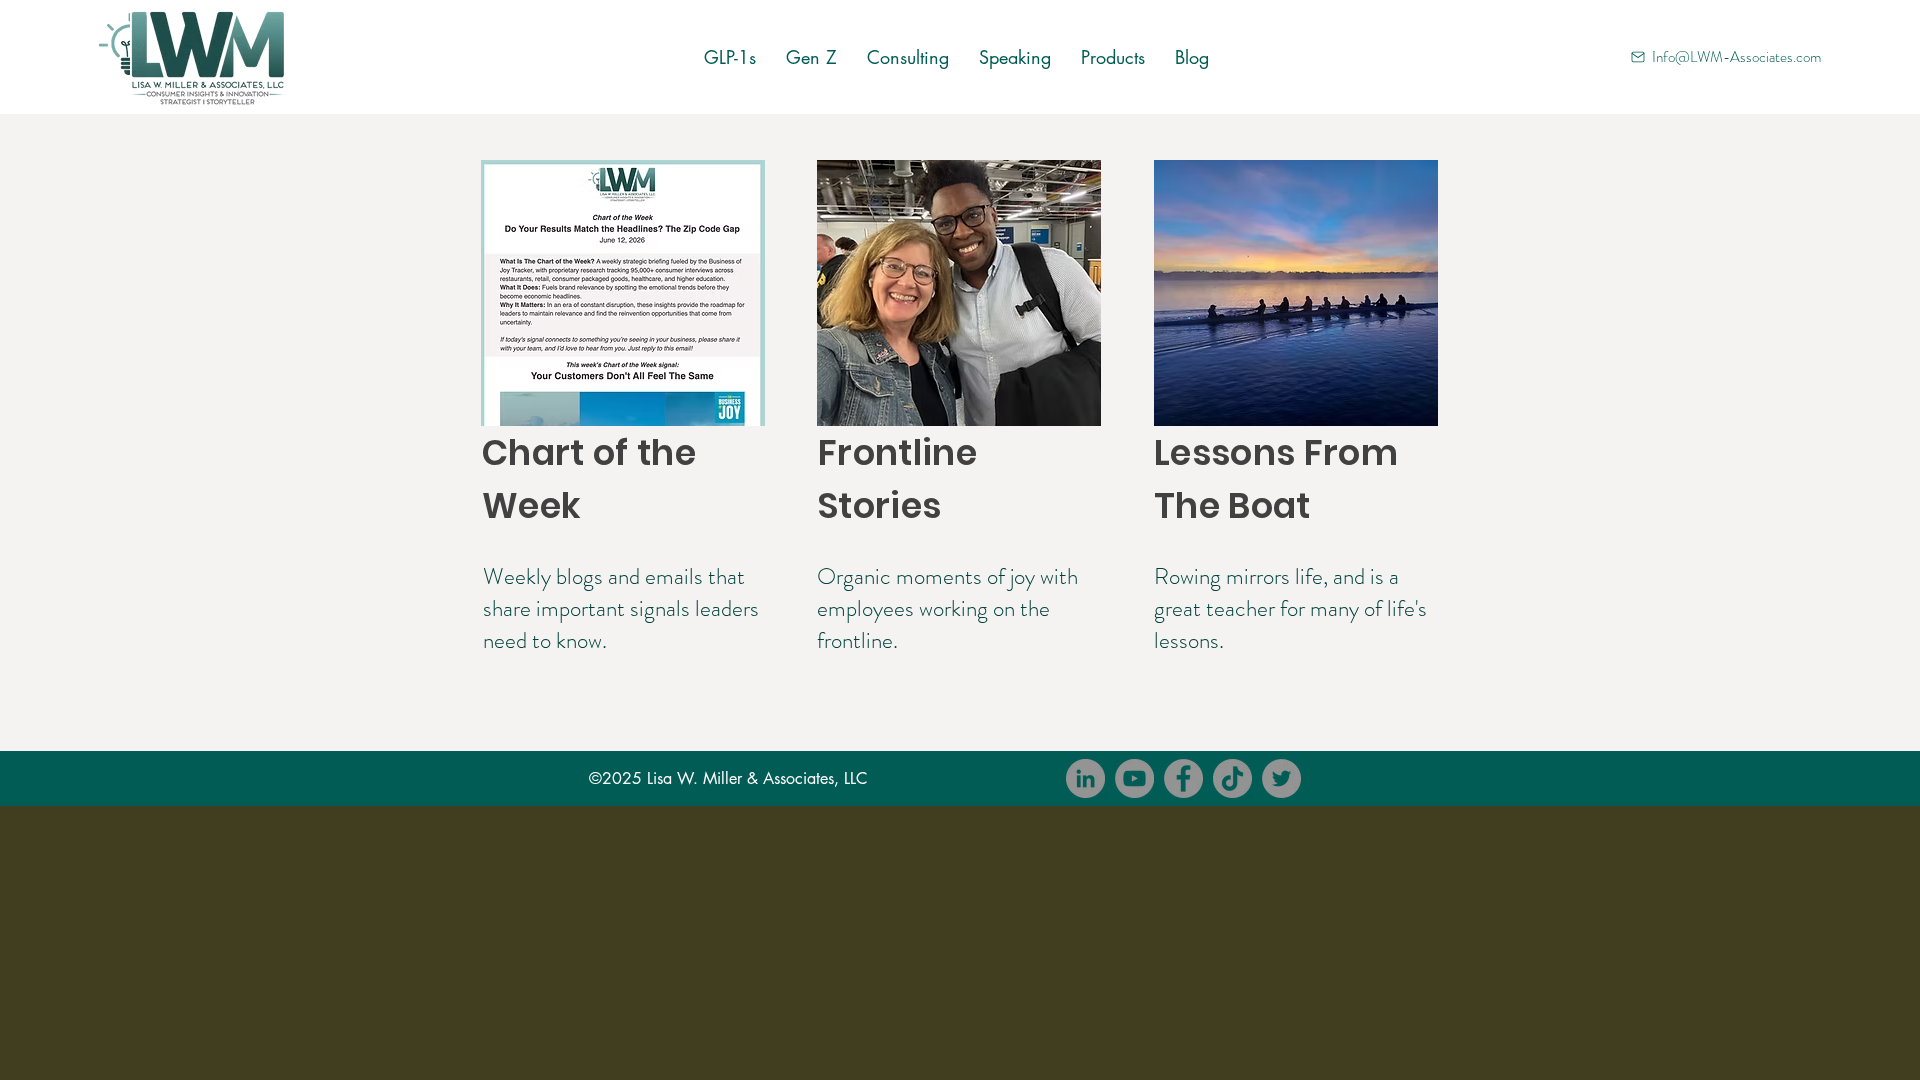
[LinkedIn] (1085, 778)
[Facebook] (1183, 778)
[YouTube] (1134, 778)
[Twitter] (1281, 778)
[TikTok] (1232, 778)
